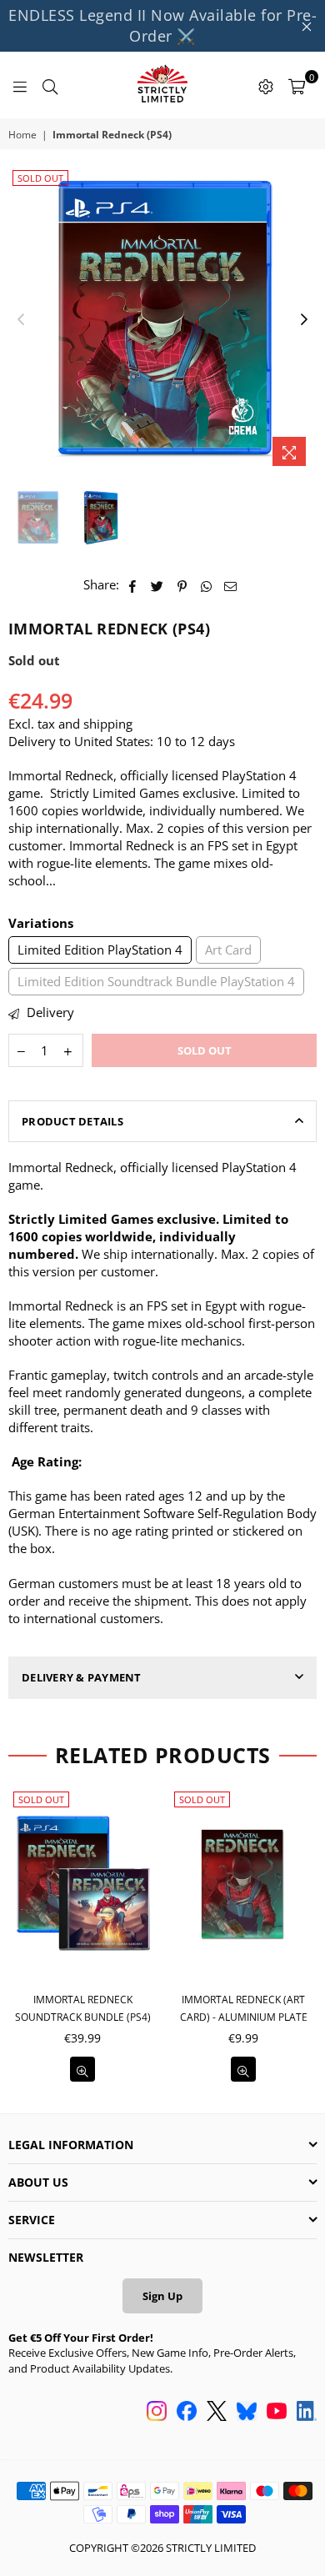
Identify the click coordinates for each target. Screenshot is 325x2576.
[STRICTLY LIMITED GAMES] (162, 85)
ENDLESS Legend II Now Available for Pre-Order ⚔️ (162, 25)
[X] (217, 2413)
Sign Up (162, 2296)
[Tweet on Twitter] (157, 585)
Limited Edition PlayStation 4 (100, 950)
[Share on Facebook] (133, 585)
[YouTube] (277, 2413)
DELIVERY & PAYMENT (82, 1677)
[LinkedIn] (307, 2413)
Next (304, 320)
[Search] (50, 85)
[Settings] (266, 85)
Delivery (49, 1012)
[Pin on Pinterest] (182, 585)
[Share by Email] (231, 585)
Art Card (228, 950)
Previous (21, 320)
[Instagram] (157, 2413)
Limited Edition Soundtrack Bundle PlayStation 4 (156, 981)
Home (22, 135)
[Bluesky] (247, 2413)
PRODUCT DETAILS (72, 1121)
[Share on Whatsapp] (206, 585)
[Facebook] (187, 2413)
